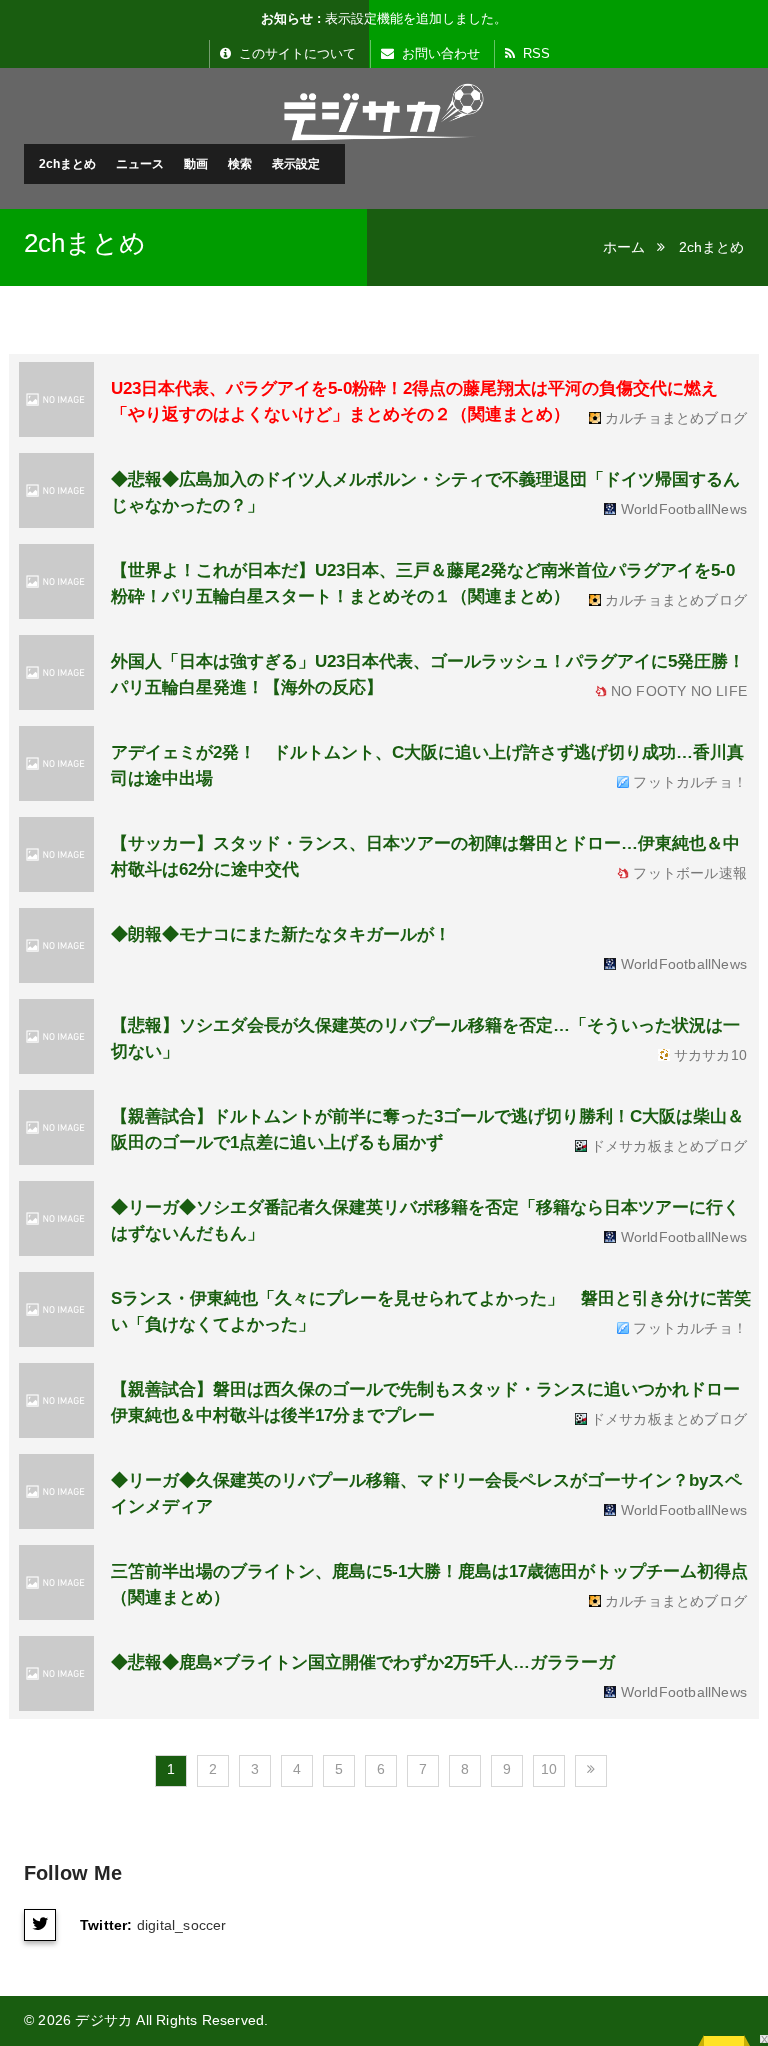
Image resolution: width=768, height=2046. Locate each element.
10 (549, 1769)
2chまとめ (67, 164)
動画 (196, 164)
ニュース (140, 164)
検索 (240, 164)
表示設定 (296, 164)
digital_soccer (182, 1925)
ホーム (624, 247)
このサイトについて (295, 53)
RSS (534, 53)
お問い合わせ (439, 53)
